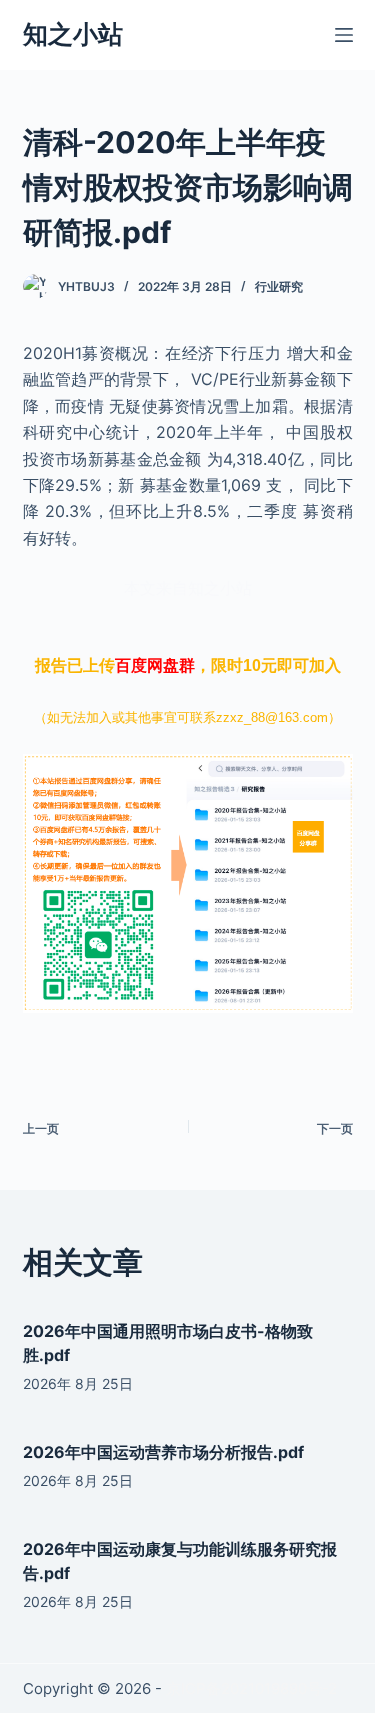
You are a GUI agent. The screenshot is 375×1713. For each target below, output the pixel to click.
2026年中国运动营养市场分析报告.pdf (163, 1452)
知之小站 (73, 34)
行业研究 (279, 286)
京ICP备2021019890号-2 (251, 1688)
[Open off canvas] (344, 35)
